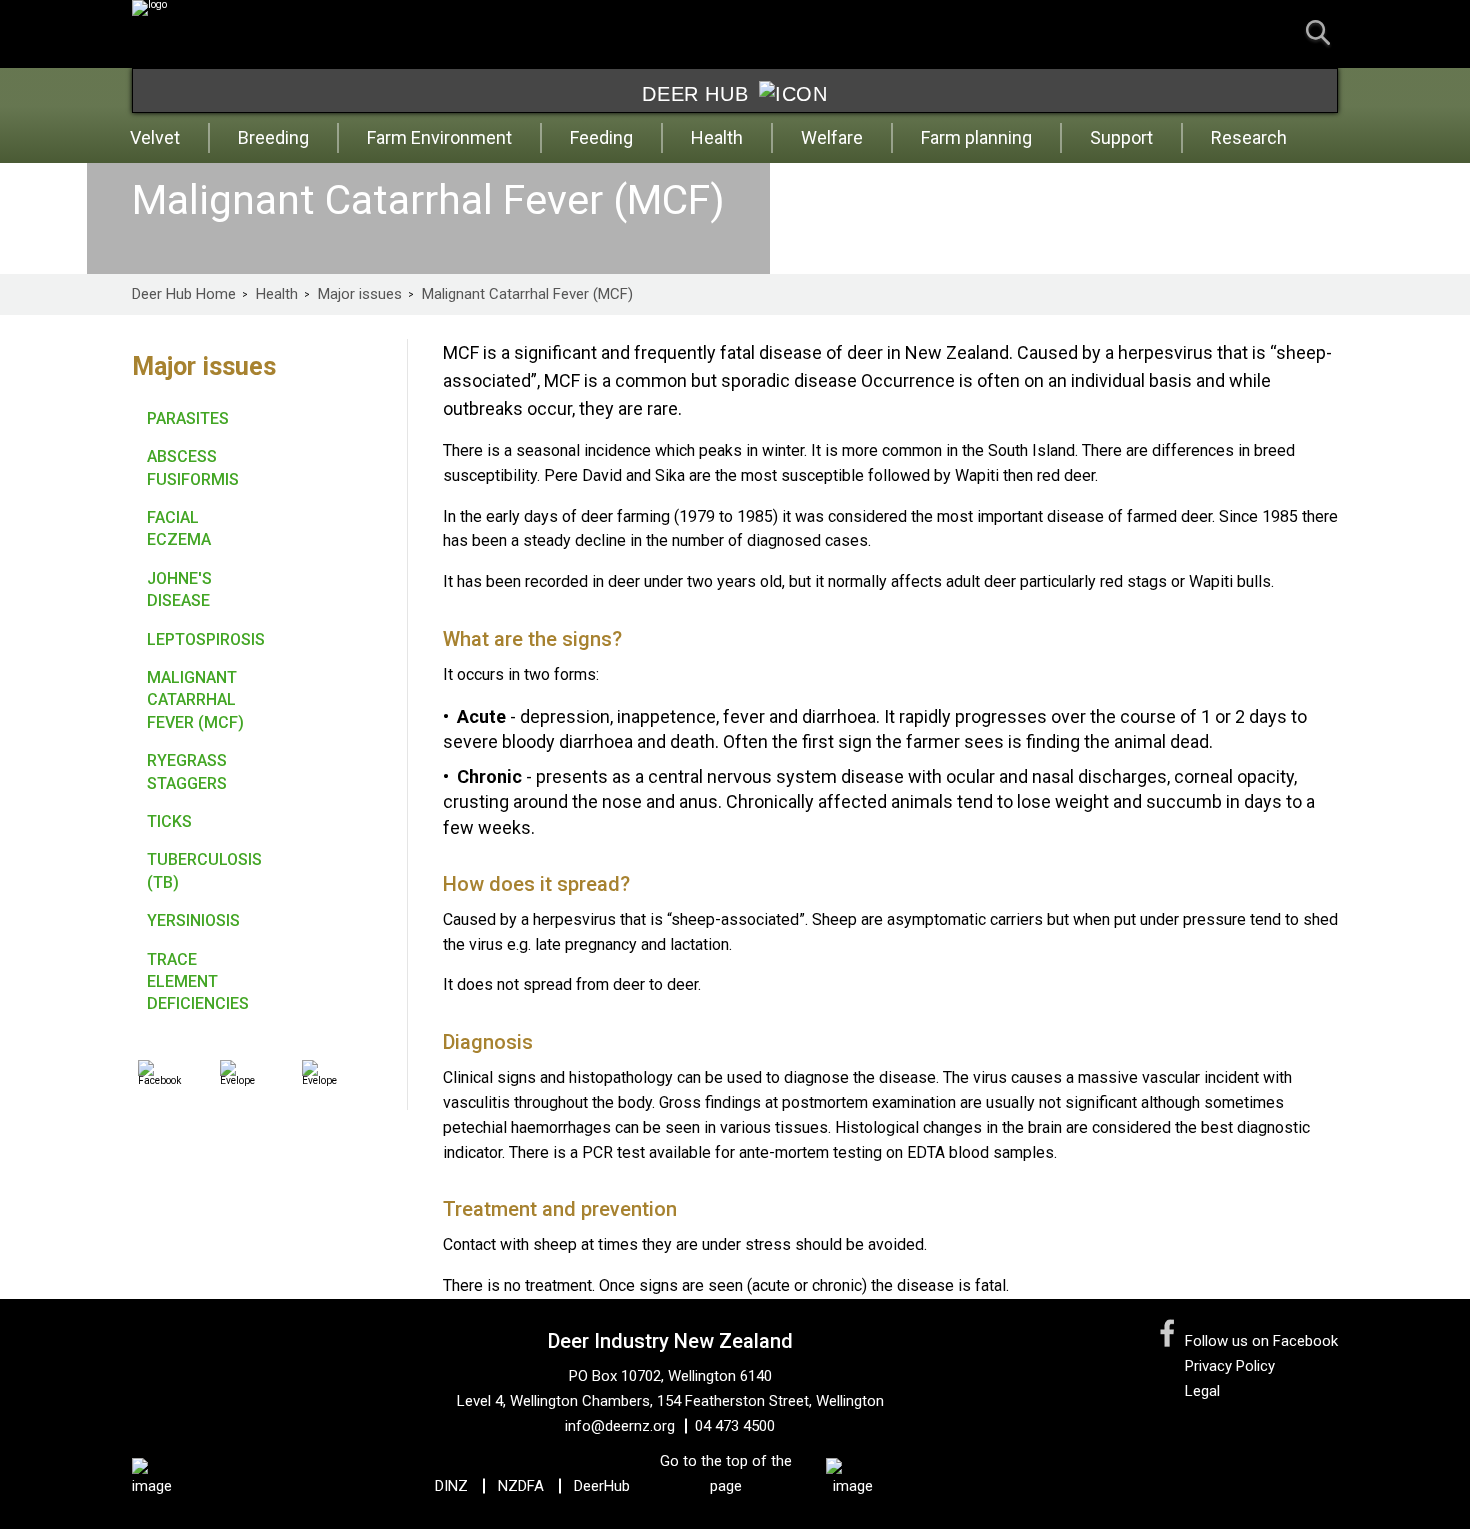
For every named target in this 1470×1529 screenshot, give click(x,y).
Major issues (360, 294)
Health (277, 294)
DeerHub (602, 1486)
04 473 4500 (735, 1426)
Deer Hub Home (184, 294)
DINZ (451, 1486)
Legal (1202, 1391)
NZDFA (521, 1486)
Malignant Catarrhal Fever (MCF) (527, 294)
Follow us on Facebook (1261, 1341)
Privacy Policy (1230, 1366)
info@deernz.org (620, 1426)
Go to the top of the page (726, 1473)
